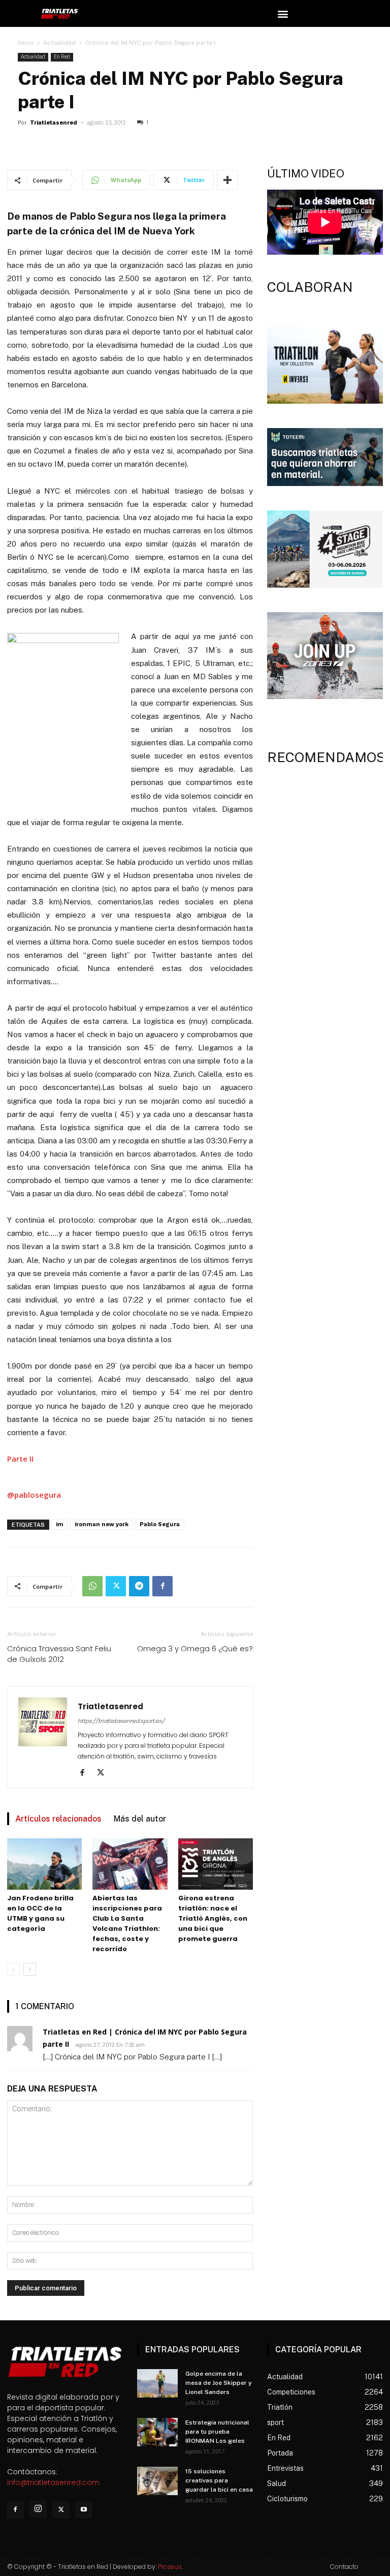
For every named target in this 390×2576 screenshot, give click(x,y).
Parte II (20, 1459)
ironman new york (102, 1524)
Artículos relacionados (58, 1819)
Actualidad (59, 43)
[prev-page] (13, 1969)
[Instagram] (38, 2509)
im (60, 1524)
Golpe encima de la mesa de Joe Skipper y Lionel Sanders (219, 2383)
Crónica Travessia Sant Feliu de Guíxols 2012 (59, 1654)
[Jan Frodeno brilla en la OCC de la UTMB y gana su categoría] (44, 1864)
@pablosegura (34, 1495)
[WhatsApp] (92, 1586)
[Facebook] (162, 1586)
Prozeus (170, 2567)
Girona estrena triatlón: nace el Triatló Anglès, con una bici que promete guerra (213, 1918)
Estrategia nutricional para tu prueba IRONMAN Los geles (217, 2432)
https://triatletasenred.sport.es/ (121, 1721)
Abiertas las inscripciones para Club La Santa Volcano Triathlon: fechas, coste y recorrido (127, 1923)
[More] (227, 180)
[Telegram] (139, 1586)
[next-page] (30, 1969)
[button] (283, 13)
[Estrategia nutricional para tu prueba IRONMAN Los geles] (157, 2432)
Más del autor (140, 1819)
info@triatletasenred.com (53, 2482)
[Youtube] (84, 2510)
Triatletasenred (54, 123)
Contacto (344, 2567)
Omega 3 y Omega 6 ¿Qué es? (195, 1648)
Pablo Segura (160, 1524)
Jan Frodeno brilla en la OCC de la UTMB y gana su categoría (40, 1913)
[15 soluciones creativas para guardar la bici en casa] (157, 2481)
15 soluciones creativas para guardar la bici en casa (219, 2480)
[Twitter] (116, 1586)
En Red (62, 57)
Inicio (26, 43)
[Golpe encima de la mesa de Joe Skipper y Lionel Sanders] (157, 2383)
